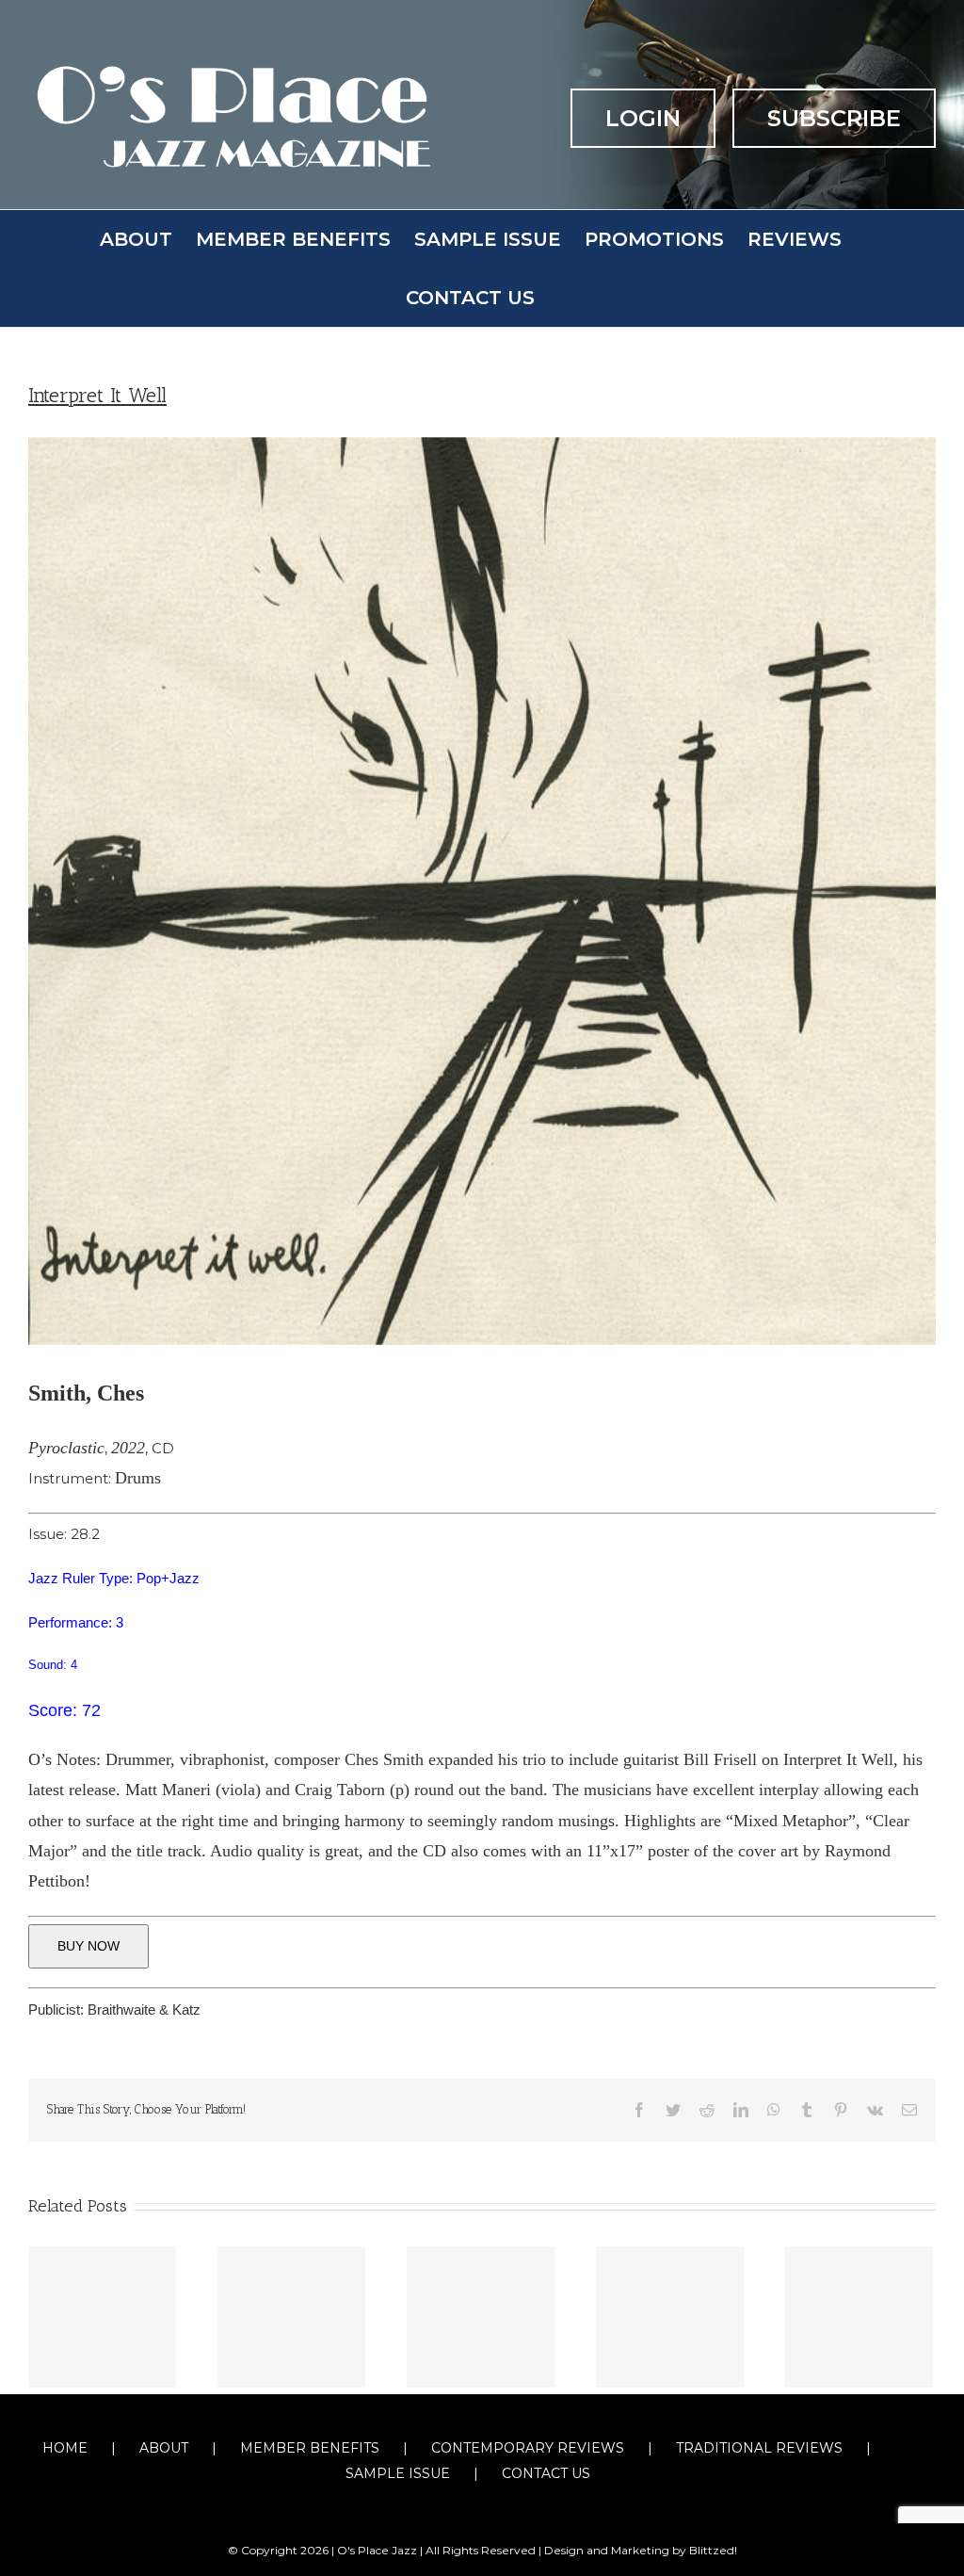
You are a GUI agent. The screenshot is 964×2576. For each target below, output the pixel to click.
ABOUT (164, 2448)
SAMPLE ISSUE (398, 2473)
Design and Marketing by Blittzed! (641, 2550)
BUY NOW (88, 1946)
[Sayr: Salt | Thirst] (291, 2317)
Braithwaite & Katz (144, 2009)
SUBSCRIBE (834, 118)
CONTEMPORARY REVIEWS (528, 2448)
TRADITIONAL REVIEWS (759, 2448)
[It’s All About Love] (102, 2317)
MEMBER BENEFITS (310, 2448)
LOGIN (643, 118)
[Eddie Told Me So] (481, 2317)
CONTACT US (546, 2473)
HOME (65, 2448)
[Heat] (670, 2317)
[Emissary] (859, 2317)
